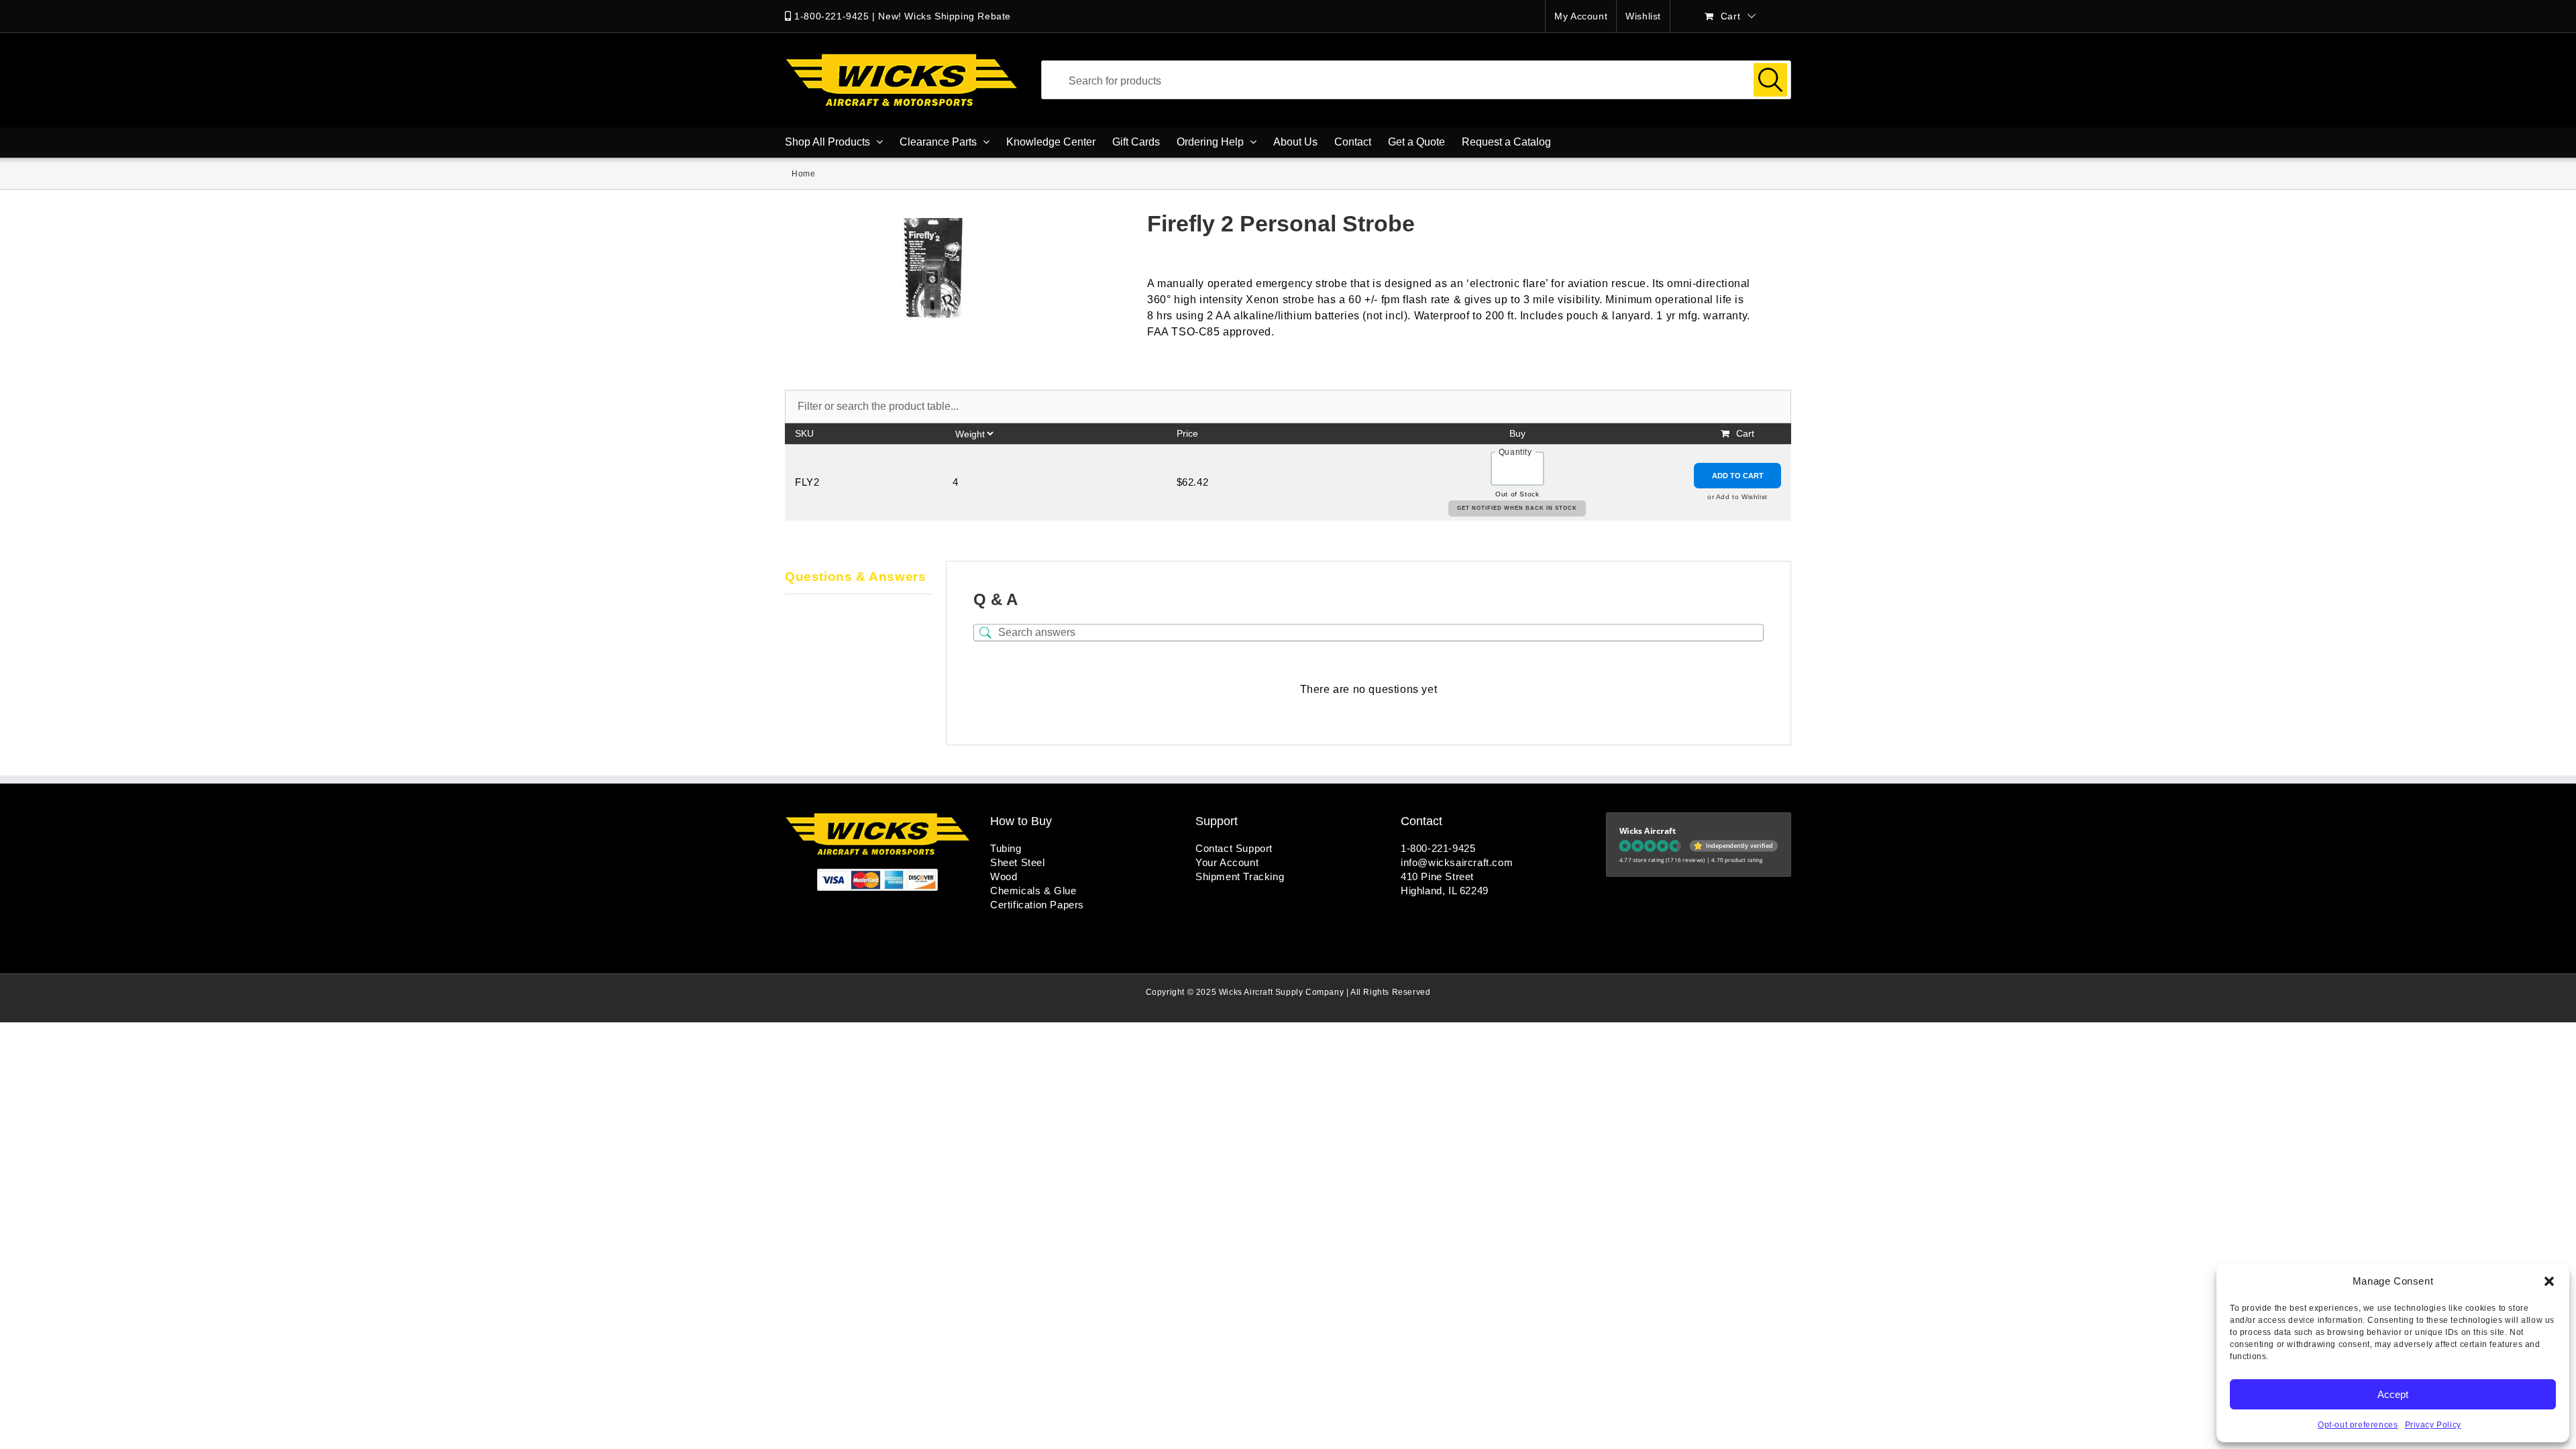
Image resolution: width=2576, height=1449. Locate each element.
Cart (1745, 433)
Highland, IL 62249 (1445, 891)
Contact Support (1234, 848)
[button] (2549, 1281)
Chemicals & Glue (1033, 891)
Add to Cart (1738, 476)
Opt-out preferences (2358, 1425)
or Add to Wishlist (1737, 497)
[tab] (859, 578)
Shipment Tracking (1240, 876)
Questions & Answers (855, 577)
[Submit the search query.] (1770, 80)
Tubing (1006, 848)
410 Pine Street (1437, 876)
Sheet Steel (1018, 862)
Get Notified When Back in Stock (1517, 508)
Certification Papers (1037, 905)
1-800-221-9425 (831, 16)
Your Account (1227, 862)
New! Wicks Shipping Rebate (945, 16)
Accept (2393, 1394)
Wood (1004, 876)
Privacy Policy (2433, 1425)
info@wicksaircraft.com (1457, 862)
